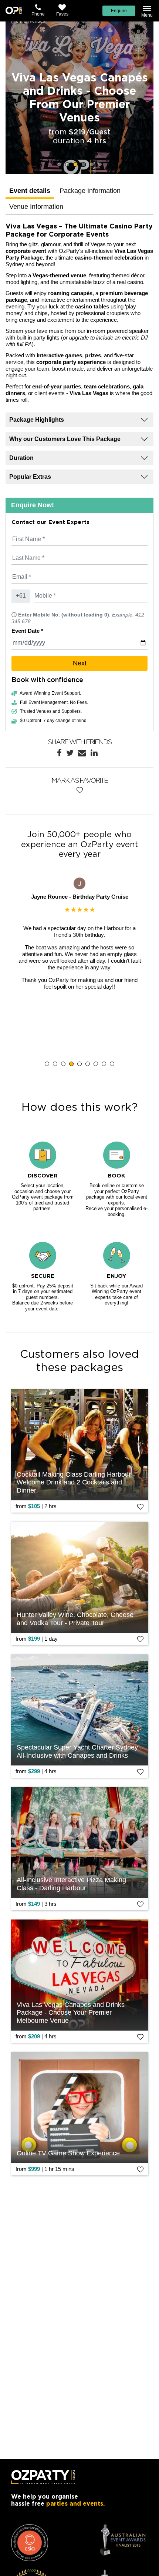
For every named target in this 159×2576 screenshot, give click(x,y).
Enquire (119, 11)
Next (80, 663)
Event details (30, 191)
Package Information (90, 191)
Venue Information (36, 207)
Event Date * (27, 631)
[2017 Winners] (30, 2543)
